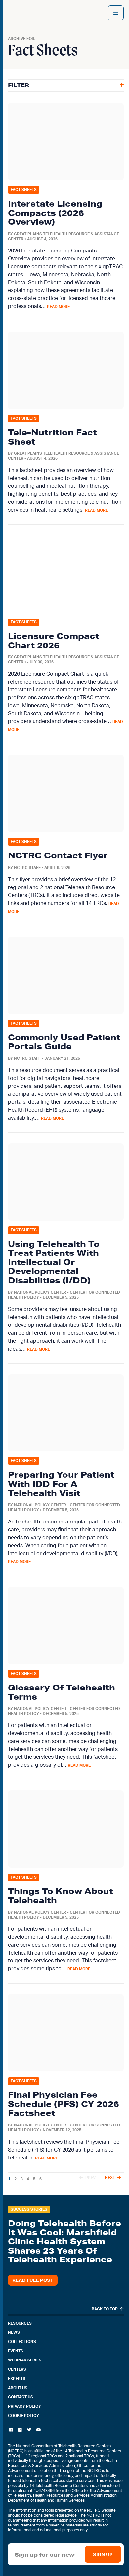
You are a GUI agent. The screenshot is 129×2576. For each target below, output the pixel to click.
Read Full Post (33, 2280)
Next (110, 2178)
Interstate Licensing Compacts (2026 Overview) (55, 213)
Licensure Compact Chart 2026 (54, 640)
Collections (22, 2342)
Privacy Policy (24, 2406)
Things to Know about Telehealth (61, 1896)
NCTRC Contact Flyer (58, 855)
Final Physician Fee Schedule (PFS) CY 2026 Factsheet (64, 2104)
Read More (58, 307)
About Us (18, 2388)
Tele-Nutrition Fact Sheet (52, 437)
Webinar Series (25, 2360)
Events (16, 2351)
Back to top (105, 2309)
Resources (20, 2323)
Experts (17, 2379)
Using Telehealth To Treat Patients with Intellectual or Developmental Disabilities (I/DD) (54, 1262)
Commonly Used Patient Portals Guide (64, 1042)
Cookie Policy (23, 2416)
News (14, 2332)
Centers (17, 2369)
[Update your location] (116, 13)
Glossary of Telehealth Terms (62, 1692)
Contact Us (21, 2397)
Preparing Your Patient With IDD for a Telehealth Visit (61, 1484)
